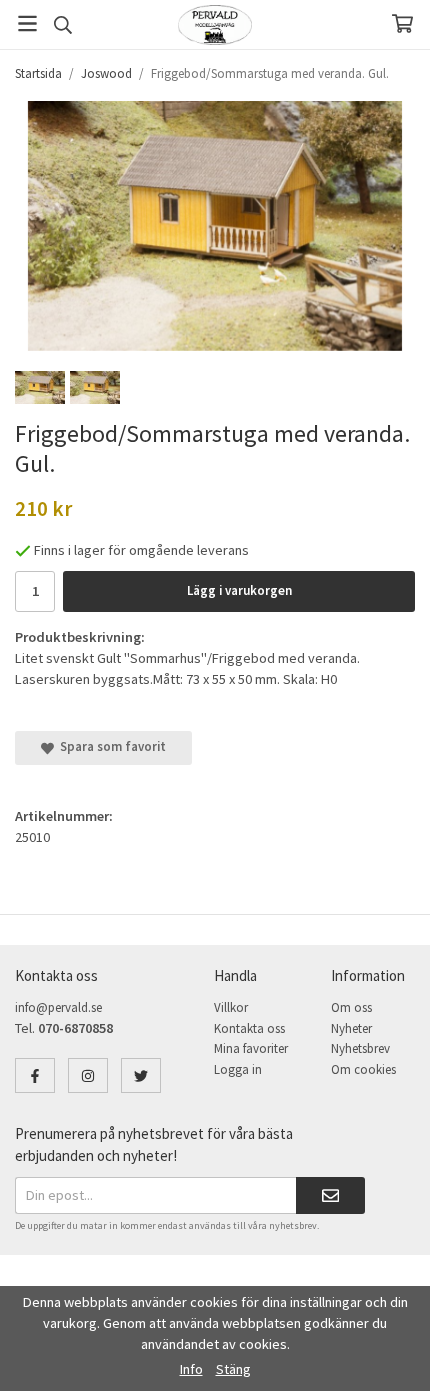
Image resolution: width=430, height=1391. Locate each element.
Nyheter (351, 1028)
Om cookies (363, 1069)
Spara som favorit (110, 746)
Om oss (351, 1007)
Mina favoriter (251, 1048)
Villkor (231, 1007)
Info (191, 1369)
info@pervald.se (58, 1007)
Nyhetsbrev (360, 1048)
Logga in (238, 1069)
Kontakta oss (249, 1028)
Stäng (233, 1369)
